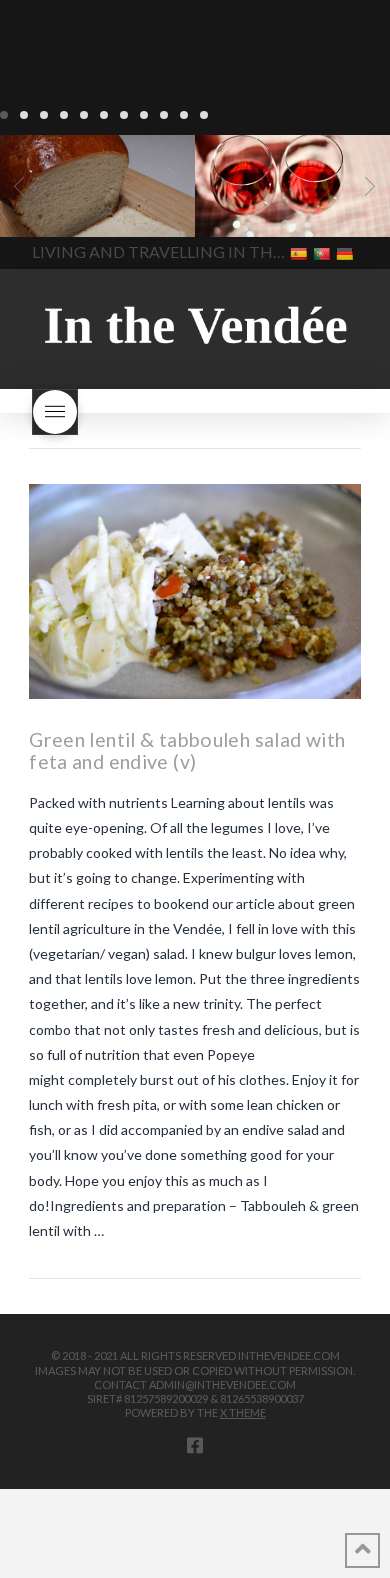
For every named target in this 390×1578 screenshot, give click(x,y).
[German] (346, 252)
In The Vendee (73, 208)
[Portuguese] (323, 252)
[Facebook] (195, 1445)
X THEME (243, 1412)
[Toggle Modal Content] (55, 412)
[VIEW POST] (195, 591)
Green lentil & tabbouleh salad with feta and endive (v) (187, 750)
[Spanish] (300, 252)
